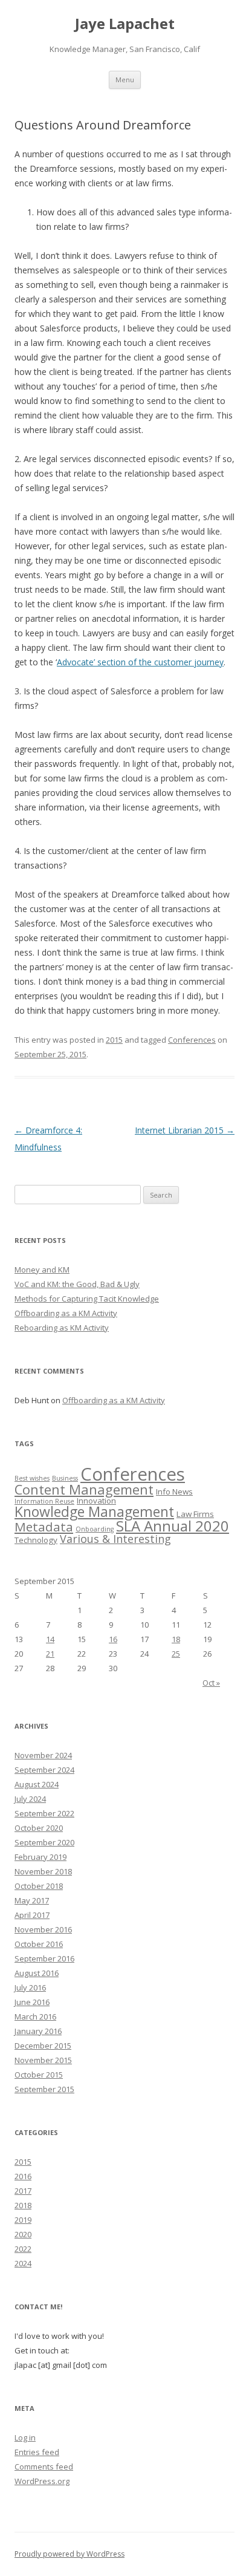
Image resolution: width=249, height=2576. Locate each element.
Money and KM (42, 1270)
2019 (23, 2220)
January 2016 (38, 2031)
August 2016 (37, 1973)
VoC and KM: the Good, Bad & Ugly (77, 1284)
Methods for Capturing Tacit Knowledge (87, 1299)
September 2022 (44, 1813)
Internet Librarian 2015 (185, 1130)
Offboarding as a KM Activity (66, 1313)
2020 (23, 2234)
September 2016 (44, 1958)
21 (50, 1654)
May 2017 (32, 1900)
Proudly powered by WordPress (70, 2554)
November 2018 (43, 1871)
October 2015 (39, 2075)
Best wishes (32, 1478)
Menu (125, 80)
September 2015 (44, 2089)
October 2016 (39, 1944)
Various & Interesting (115, 1539)
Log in (25, 2437)
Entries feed (37, 2452)
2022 (23, 2249)
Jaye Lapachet (125, 24)
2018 (23, 2205)
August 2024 (37, 1784)
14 (50, 1639)
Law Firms (195, 1514)
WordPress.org (42, 2481)
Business (65, 1478)
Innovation (96, 1501)
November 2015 (43, 2060)
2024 (23, 2263)
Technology (36, 1540)
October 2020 (39, 1828)
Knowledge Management (94, 1511)
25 (176, 1654)
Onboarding (95, 1529)
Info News (174, 1492)
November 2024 (43, 1755)
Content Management (84, 1489)
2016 (23, 2176)
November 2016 (43, 1929)
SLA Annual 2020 (173, 1526)
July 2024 (30, 1799)
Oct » (211, 1683)
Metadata (44, 1527)
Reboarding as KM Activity (62, 1328)
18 (176, 1639)
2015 (114, 1040)
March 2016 (35, 2017)
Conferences (192, 1040)
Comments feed (44, 2467)
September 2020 (44, 1842)
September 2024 (44, 1770)
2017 (23, 2191)
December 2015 (43, 2046)
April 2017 (32, 1915)
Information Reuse (44, 1501)
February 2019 (40, 1857)
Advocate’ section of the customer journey (140, 662)
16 (113, 1639)
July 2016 (30, 1987)
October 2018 (39, 1886)
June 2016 (32, 2002)
